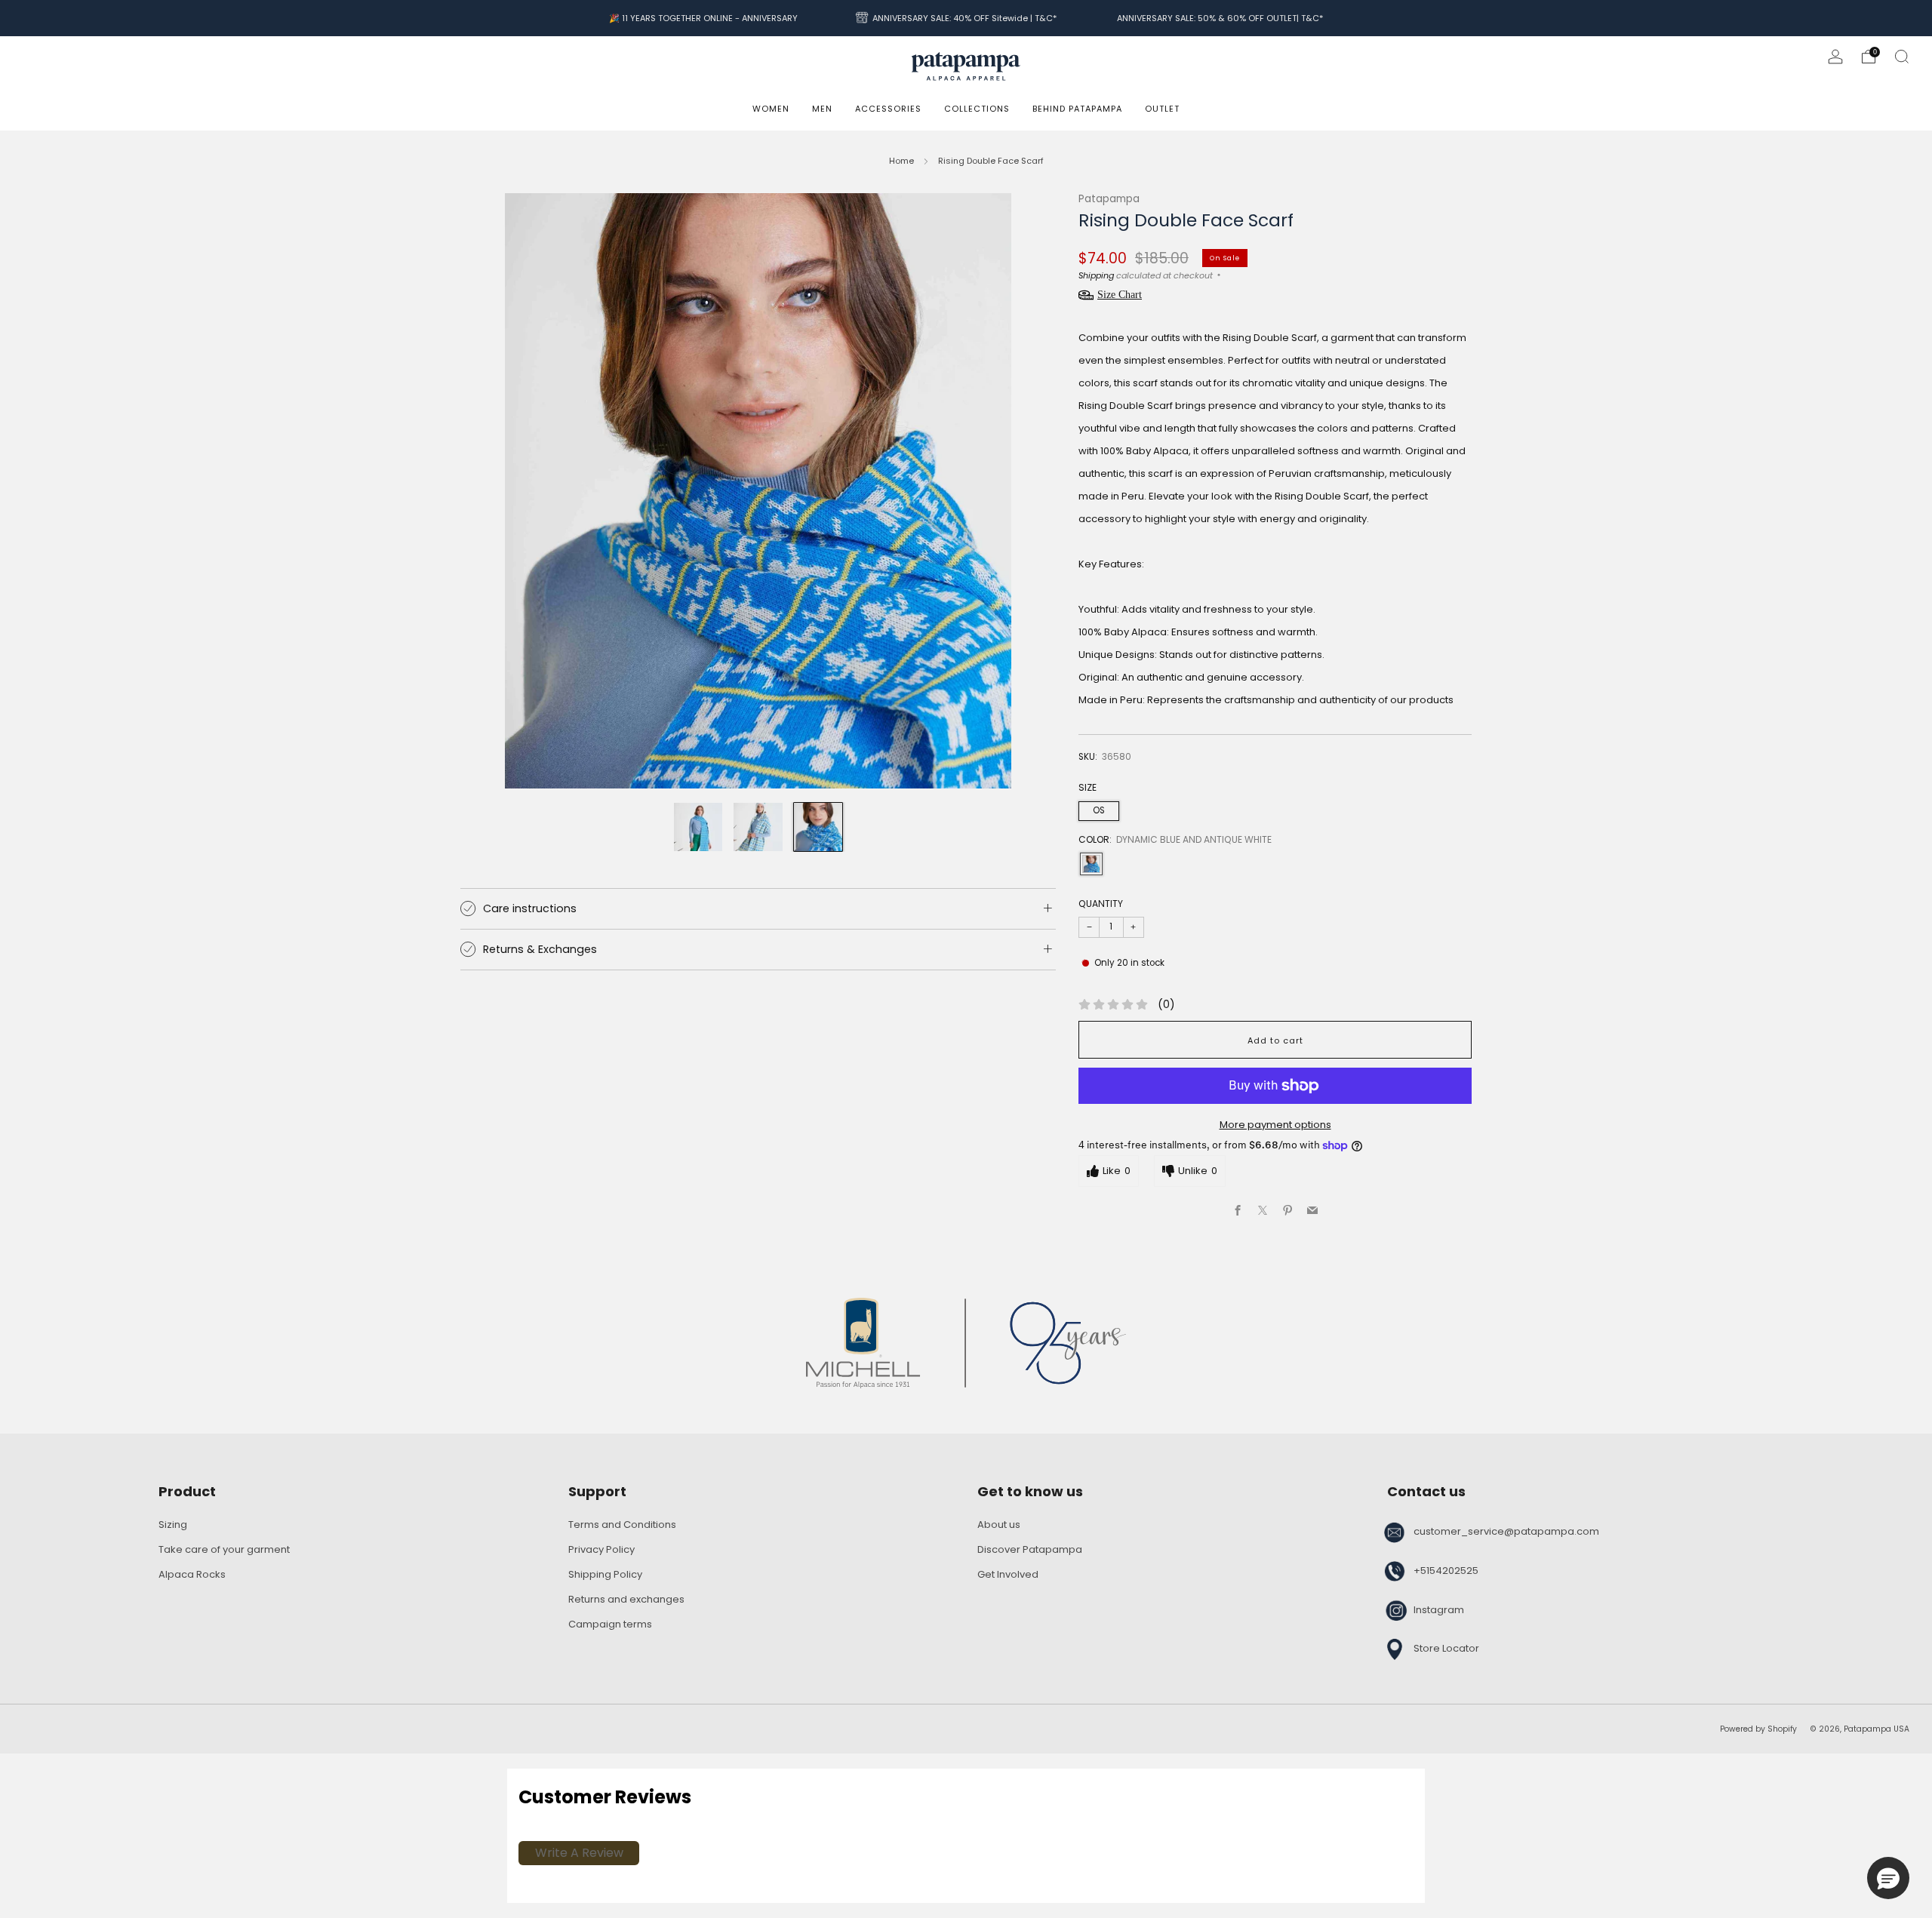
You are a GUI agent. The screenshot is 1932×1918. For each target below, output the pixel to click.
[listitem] (703, 18)
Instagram (1439, 1610)
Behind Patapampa (1077, 109)
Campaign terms (610, 1624)
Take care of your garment (224, 1549)
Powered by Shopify (1758, 1729)
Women (771, 109)
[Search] (1902, 57)
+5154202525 (1446, 1571)
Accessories (888, 109)
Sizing (173, 1525)
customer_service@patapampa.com (1506, 1531)
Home (901, 161)
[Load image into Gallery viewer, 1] (698, 827)
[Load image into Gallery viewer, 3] (818, 827)
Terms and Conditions (622, 1525)
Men (822, 109)
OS (1099, 810)
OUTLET (1162, 109)
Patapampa (1109, 199)
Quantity (1101, 904)
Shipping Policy (605, 1574)
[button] (1888, 1878)
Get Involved (1008, 1574)
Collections (977, 109)
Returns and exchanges (626, 1599)
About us (999, 1525)
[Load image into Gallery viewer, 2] (758, 827)
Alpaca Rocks (192, 1574)
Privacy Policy (601, 1549)
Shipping (1096, 275)
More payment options (1275, 1125)
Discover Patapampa (1030, 1549)
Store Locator (1446, 1648)
